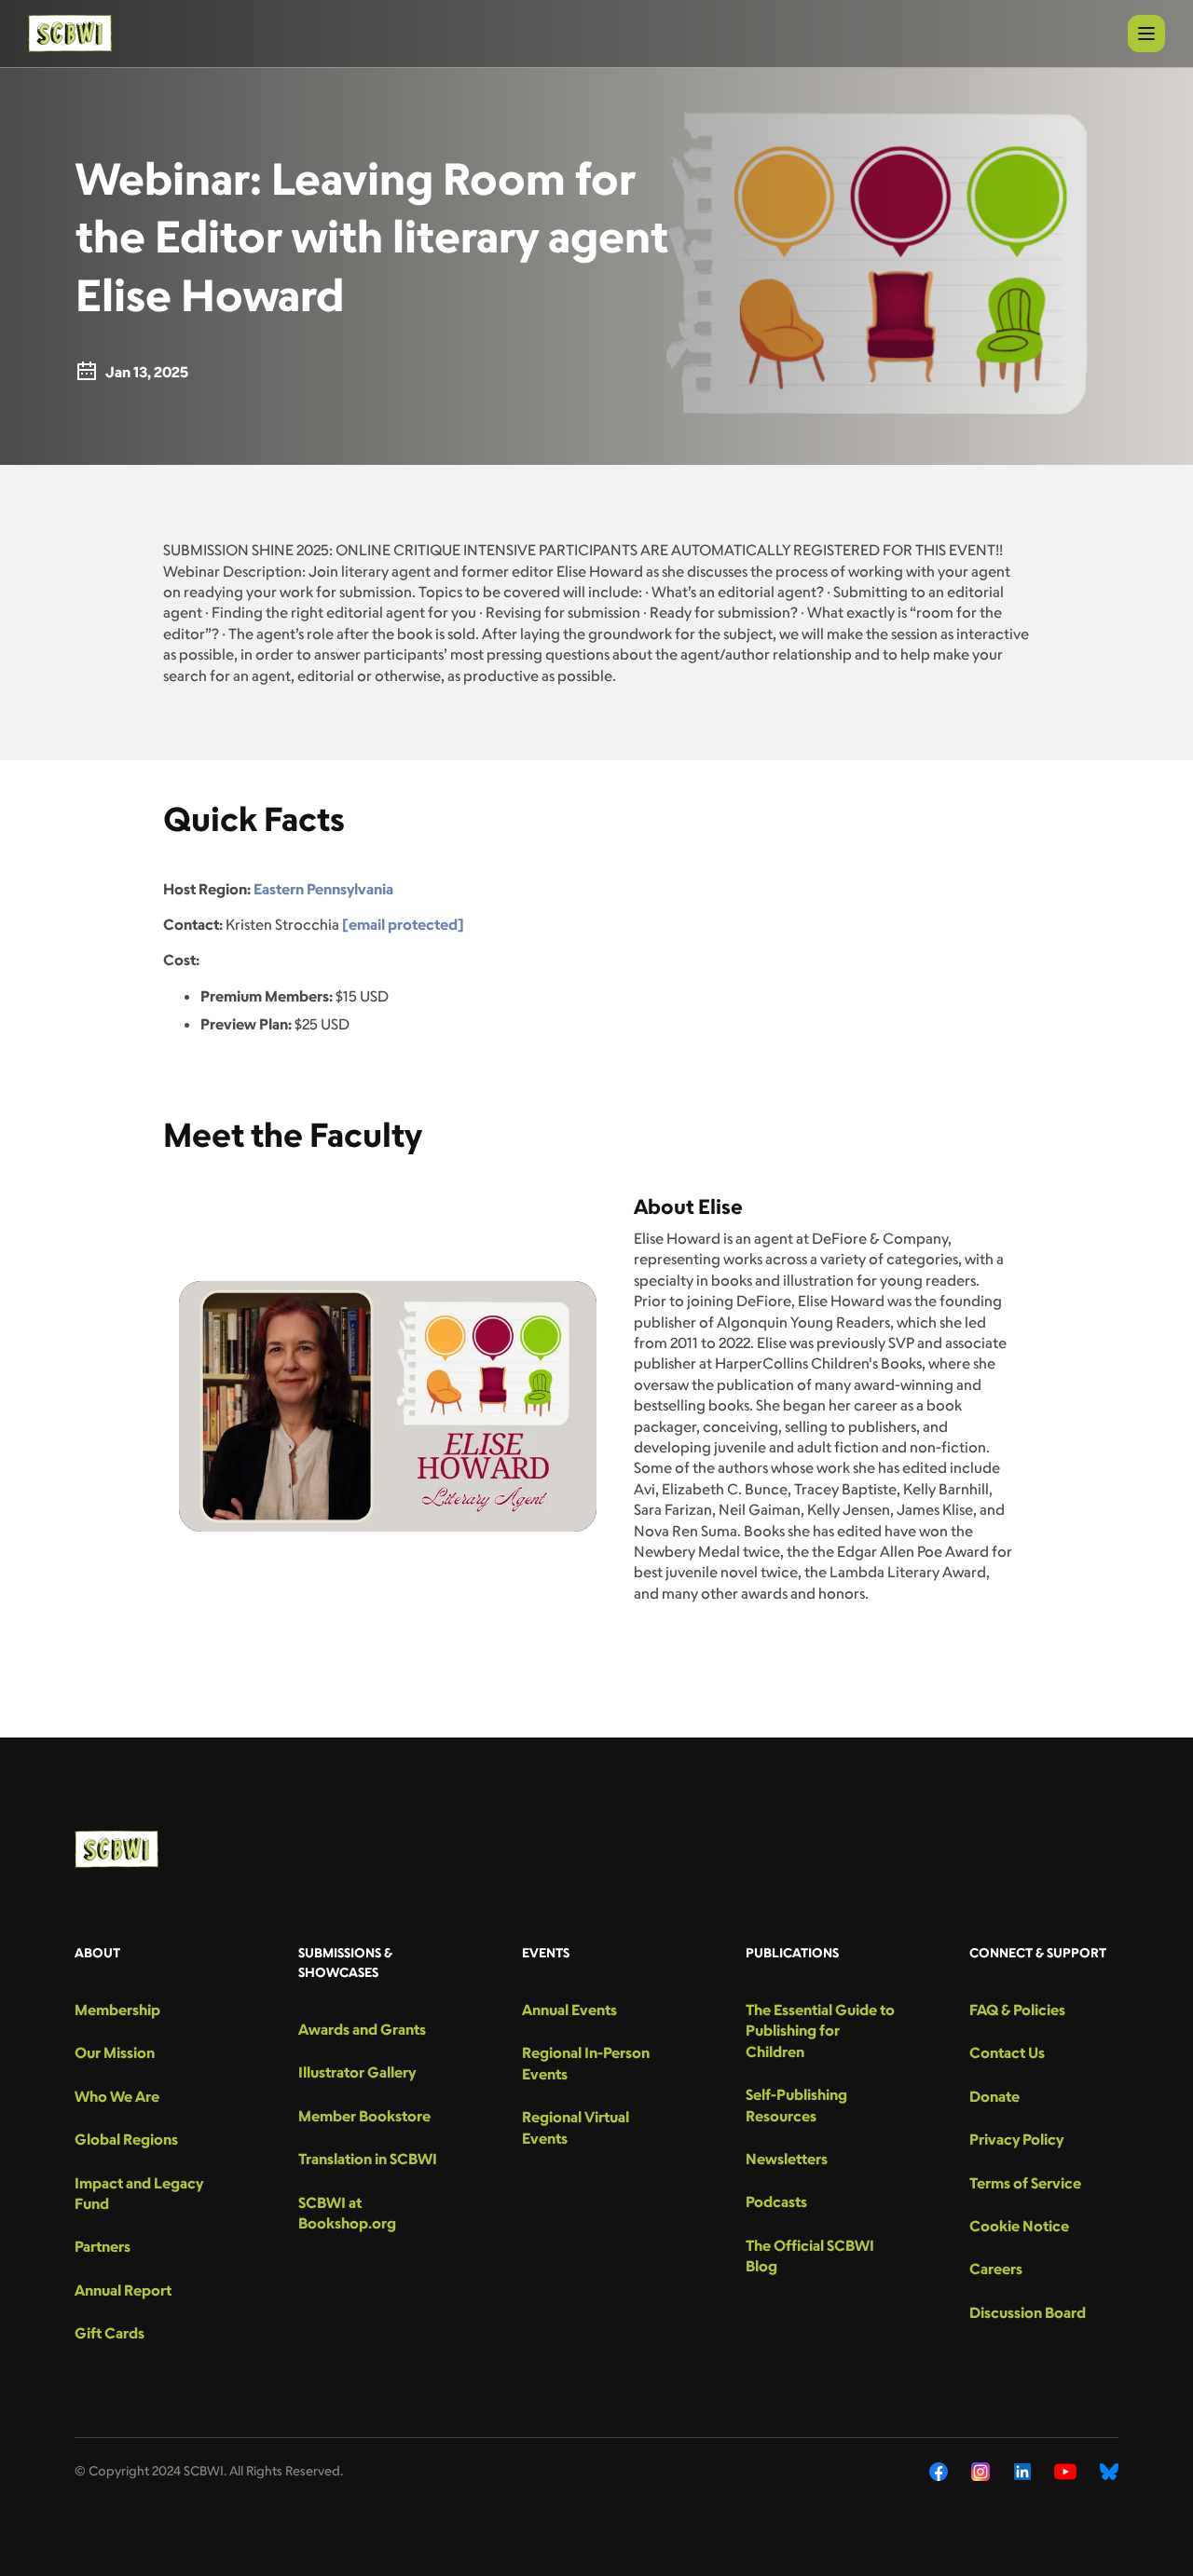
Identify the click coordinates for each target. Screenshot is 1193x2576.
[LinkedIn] (1022, 2472)
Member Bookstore (364, 2116)
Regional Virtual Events (576, 2127)
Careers (996, 2269)
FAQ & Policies (1017, 2010)
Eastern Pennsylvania (323, 889)
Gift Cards (110, 2333)
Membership (117, 2010)
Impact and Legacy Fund (139, 2193)
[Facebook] (939, 2472)
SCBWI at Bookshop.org (347, 2213)
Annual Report (123, 2290)
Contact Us (1007, 2052)
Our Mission (115, 2052)
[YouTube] (1065, 2472)
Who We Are (117, 2096)
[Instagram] (981, 2472)
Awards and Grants (362, 2029)
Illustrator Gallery (357, 2072)
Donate (994, 2096)
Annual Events (569, 2010)
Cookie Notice (1019, 2226)
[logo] (70, 34)
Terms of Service (1025, 2183)
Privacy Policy (1016, 2139)
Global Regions (126, 2139)
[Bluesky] (1109, 2472)
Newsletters (787, 2159)
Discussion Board (1028, 2312)
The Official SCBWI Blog (810, 2256)
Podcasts (776, 2201)
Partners (103, 2246)
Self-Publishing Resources (796, 2105)
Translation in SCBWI (368, 2159)
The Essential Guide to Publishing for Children (820, 2031)
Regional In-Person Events (586, 2063)
